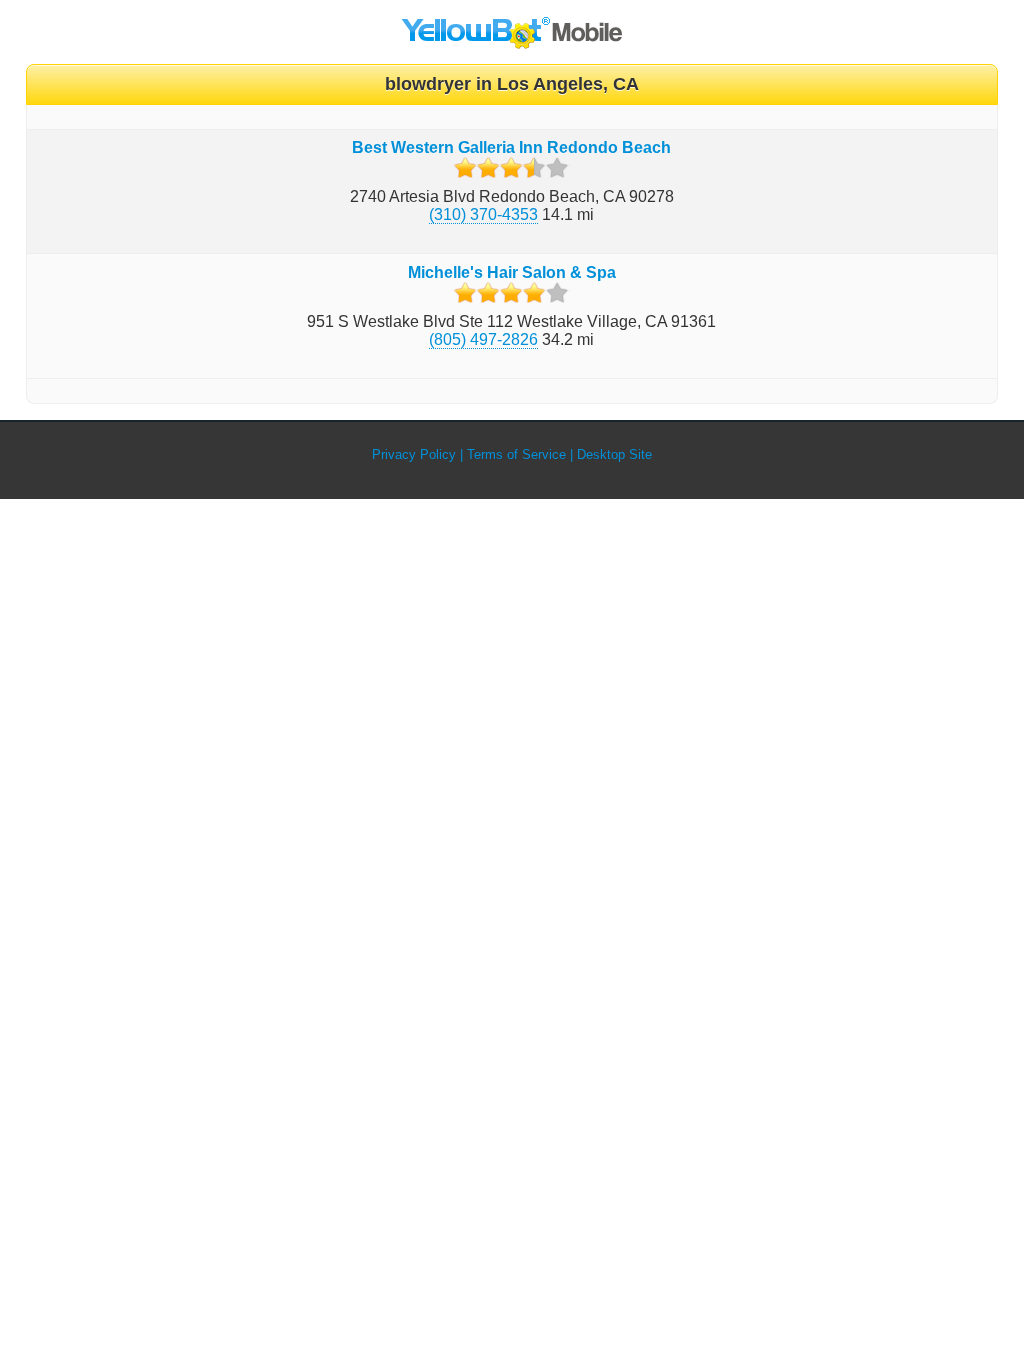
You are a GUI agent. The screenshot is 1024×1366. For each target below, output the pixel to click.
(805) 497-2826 (483, 339)
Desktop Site (614, 454)
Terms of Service (516, 454)
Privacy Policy (414, 454)
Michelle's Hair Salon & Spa (512, 272)
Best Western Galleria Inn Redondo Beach (511, 147)
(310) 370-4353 (483, 214)
